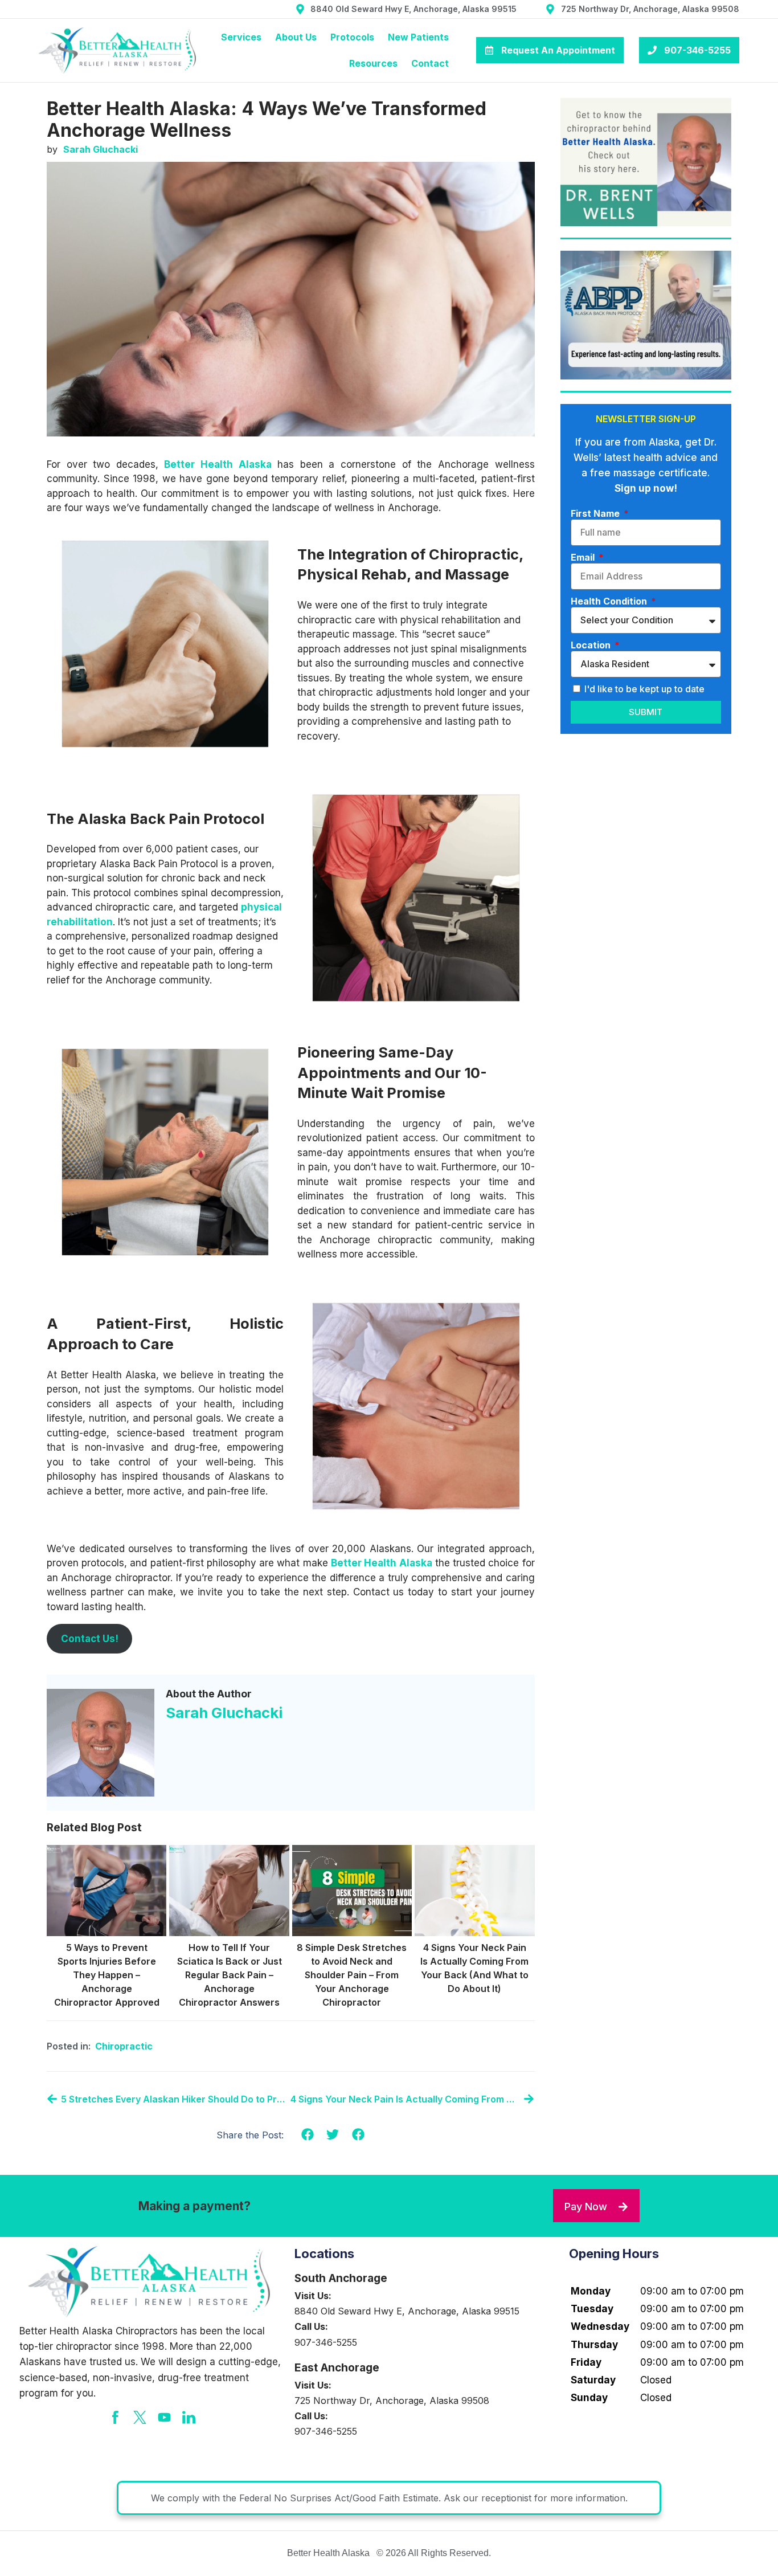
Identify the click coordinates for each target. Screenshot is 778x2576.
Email (584, 557)
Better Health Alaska (218, 464)
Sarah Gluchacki (224, 1712)
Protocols (352, 37)
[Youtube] (164, 2417)
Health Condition (610, 601)
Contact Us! (90, 1639)
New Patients (418, 37)
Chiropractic (124, 2046)
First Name (596, 513)
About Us (296, 37)
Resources (373, 63)
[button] (307, 2135)
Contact (430, 63)
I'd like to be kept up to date (644, 689)
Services (241, 37)
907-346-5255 (326, 2342)
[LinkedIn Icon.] (189, 2417)
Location (592, 645)
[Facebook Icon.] (115, 2417)
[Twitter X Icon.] (140, 2417)
